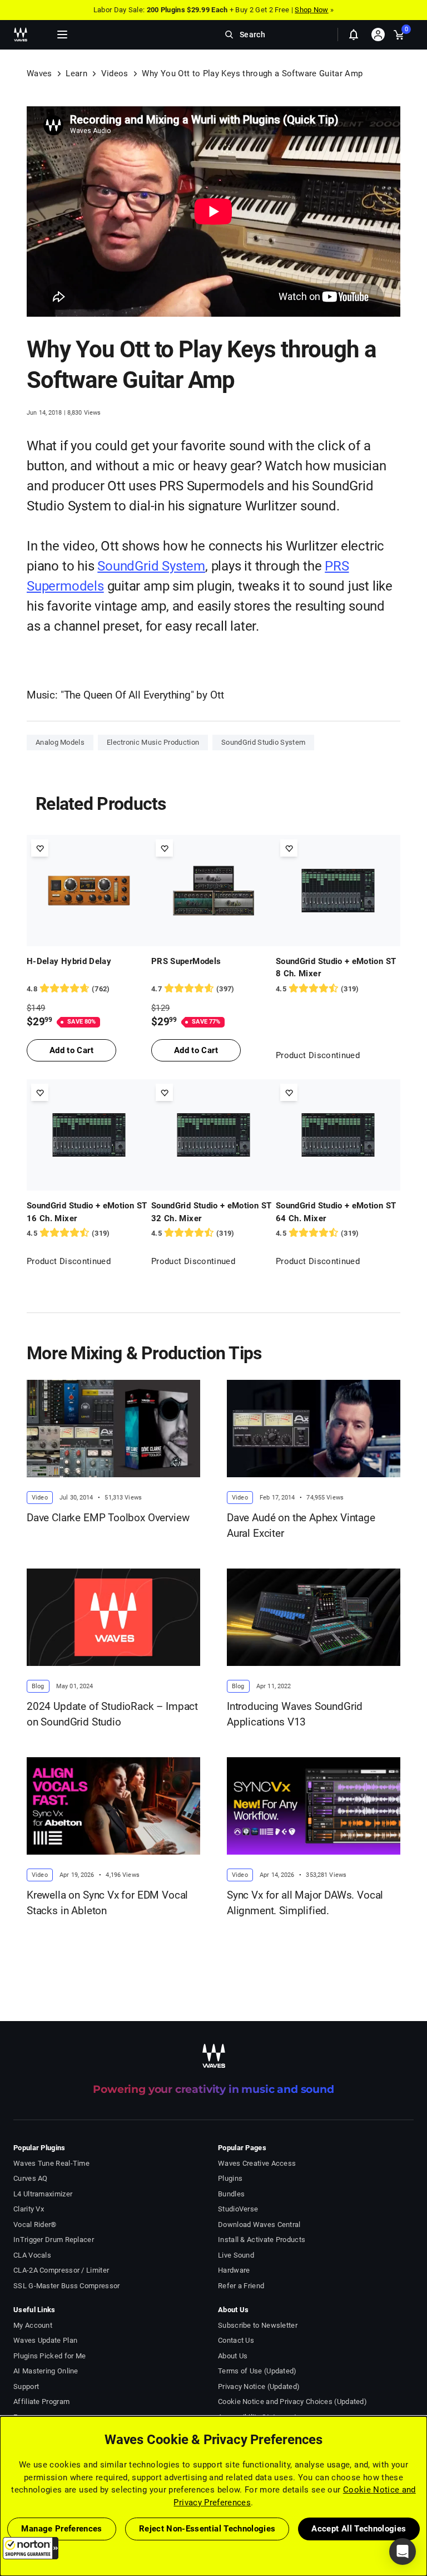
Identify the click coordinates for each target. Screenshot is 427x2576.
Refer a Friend (241, 2286)
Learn (76, 73)
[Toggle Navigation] (62, 35)
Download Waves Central (259, 2224)
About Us (233, 2356)
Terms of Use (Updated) (257, 2371)
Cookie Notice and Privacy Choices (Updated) (292, 2402)
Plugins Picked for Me (49, 2356)
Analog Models (60, 742)
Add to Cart (71, 1050)
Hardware (234, 2270)
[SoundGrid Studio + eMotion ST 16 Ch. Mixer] (89, 1135)
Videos (115, 73)
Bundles (231, 2194)
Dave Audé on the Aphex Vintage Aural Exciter (301, 1526)
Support (26, 2386)
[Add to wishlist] (40, 848)
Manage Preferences (61, 2529)
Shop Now (311, 10)
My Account (33, 2325)
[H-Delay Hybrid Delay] (89, 891)
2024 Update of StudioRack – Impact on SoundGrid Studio (112, 1714)
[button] (31, 2548)
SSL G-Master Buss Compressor (67, 2286)
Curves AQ (31, 2178)
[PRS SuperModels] (213, 891)
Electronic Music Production (153, 742)
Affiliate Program (41, 2402)
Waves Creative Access (257, 2163)
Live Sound (236, 2255)
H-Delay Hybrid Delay (69, 961)
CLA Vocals (32, 2255)
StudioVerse (238, 2209)
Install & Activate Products (262, 2240)
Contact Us (236, 2340)
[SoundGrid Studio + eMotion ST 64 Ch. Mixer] (338, 1135)
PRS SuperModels (186, 961)
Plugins (230, 2178)
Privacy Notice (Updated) (259, 2386)
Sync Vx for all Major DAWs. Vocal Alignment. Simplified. (305, 1903)
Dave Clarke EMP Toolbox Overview (108, 1518)
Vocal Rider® (35, 2224)
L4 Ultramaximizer (43, 2194)
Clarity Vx (29, 2209)
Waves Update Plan (45, 2340)
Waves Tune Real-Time (51, 2163)
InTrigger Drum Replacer (54, 2240)
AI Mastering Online (46, 2371)
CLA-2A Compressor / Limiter (61, 2270)
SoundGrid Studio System (263, 742)
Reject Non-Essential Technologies (207, 2529)
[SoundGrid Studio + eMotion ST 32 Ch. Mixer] (213, 1135)
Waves (39, 73)
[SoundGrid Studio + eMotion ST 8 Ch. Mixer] (338, 891)
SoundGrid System (151, 566)
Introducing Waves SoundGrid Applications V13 (295, 1714)
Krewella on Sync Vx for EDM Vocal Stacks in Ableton (107, 1903)
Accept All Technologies (359, 2529)
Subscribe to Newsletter (258, 2325)
